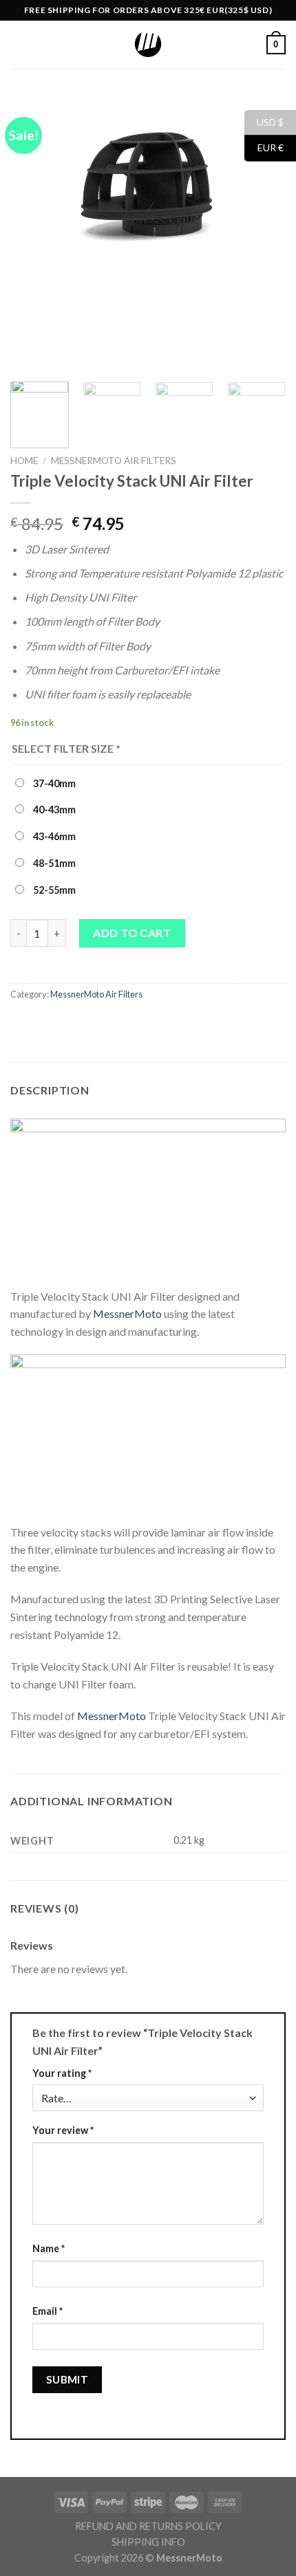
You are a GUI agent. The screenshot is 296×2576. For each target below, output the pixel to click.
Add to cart (132, 933)
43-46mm (53, 836)
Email (47, 2311)
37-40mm (53, 783)
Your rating (62, 2073)
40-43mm (53, 810)
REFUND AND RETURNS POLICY (148, 2526)
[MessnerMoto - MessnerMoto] (148, 45)
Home (24, 461)
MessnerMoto (127, 1313)
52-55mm (53, 890)
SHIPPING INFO (148, 2542)
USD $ (264, 121)
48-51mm (53, 863)
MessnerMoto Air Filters (114, 461)
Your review (63, 2130)
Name (49, 2248)
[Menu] (19, 44)
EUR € (264, 147)
